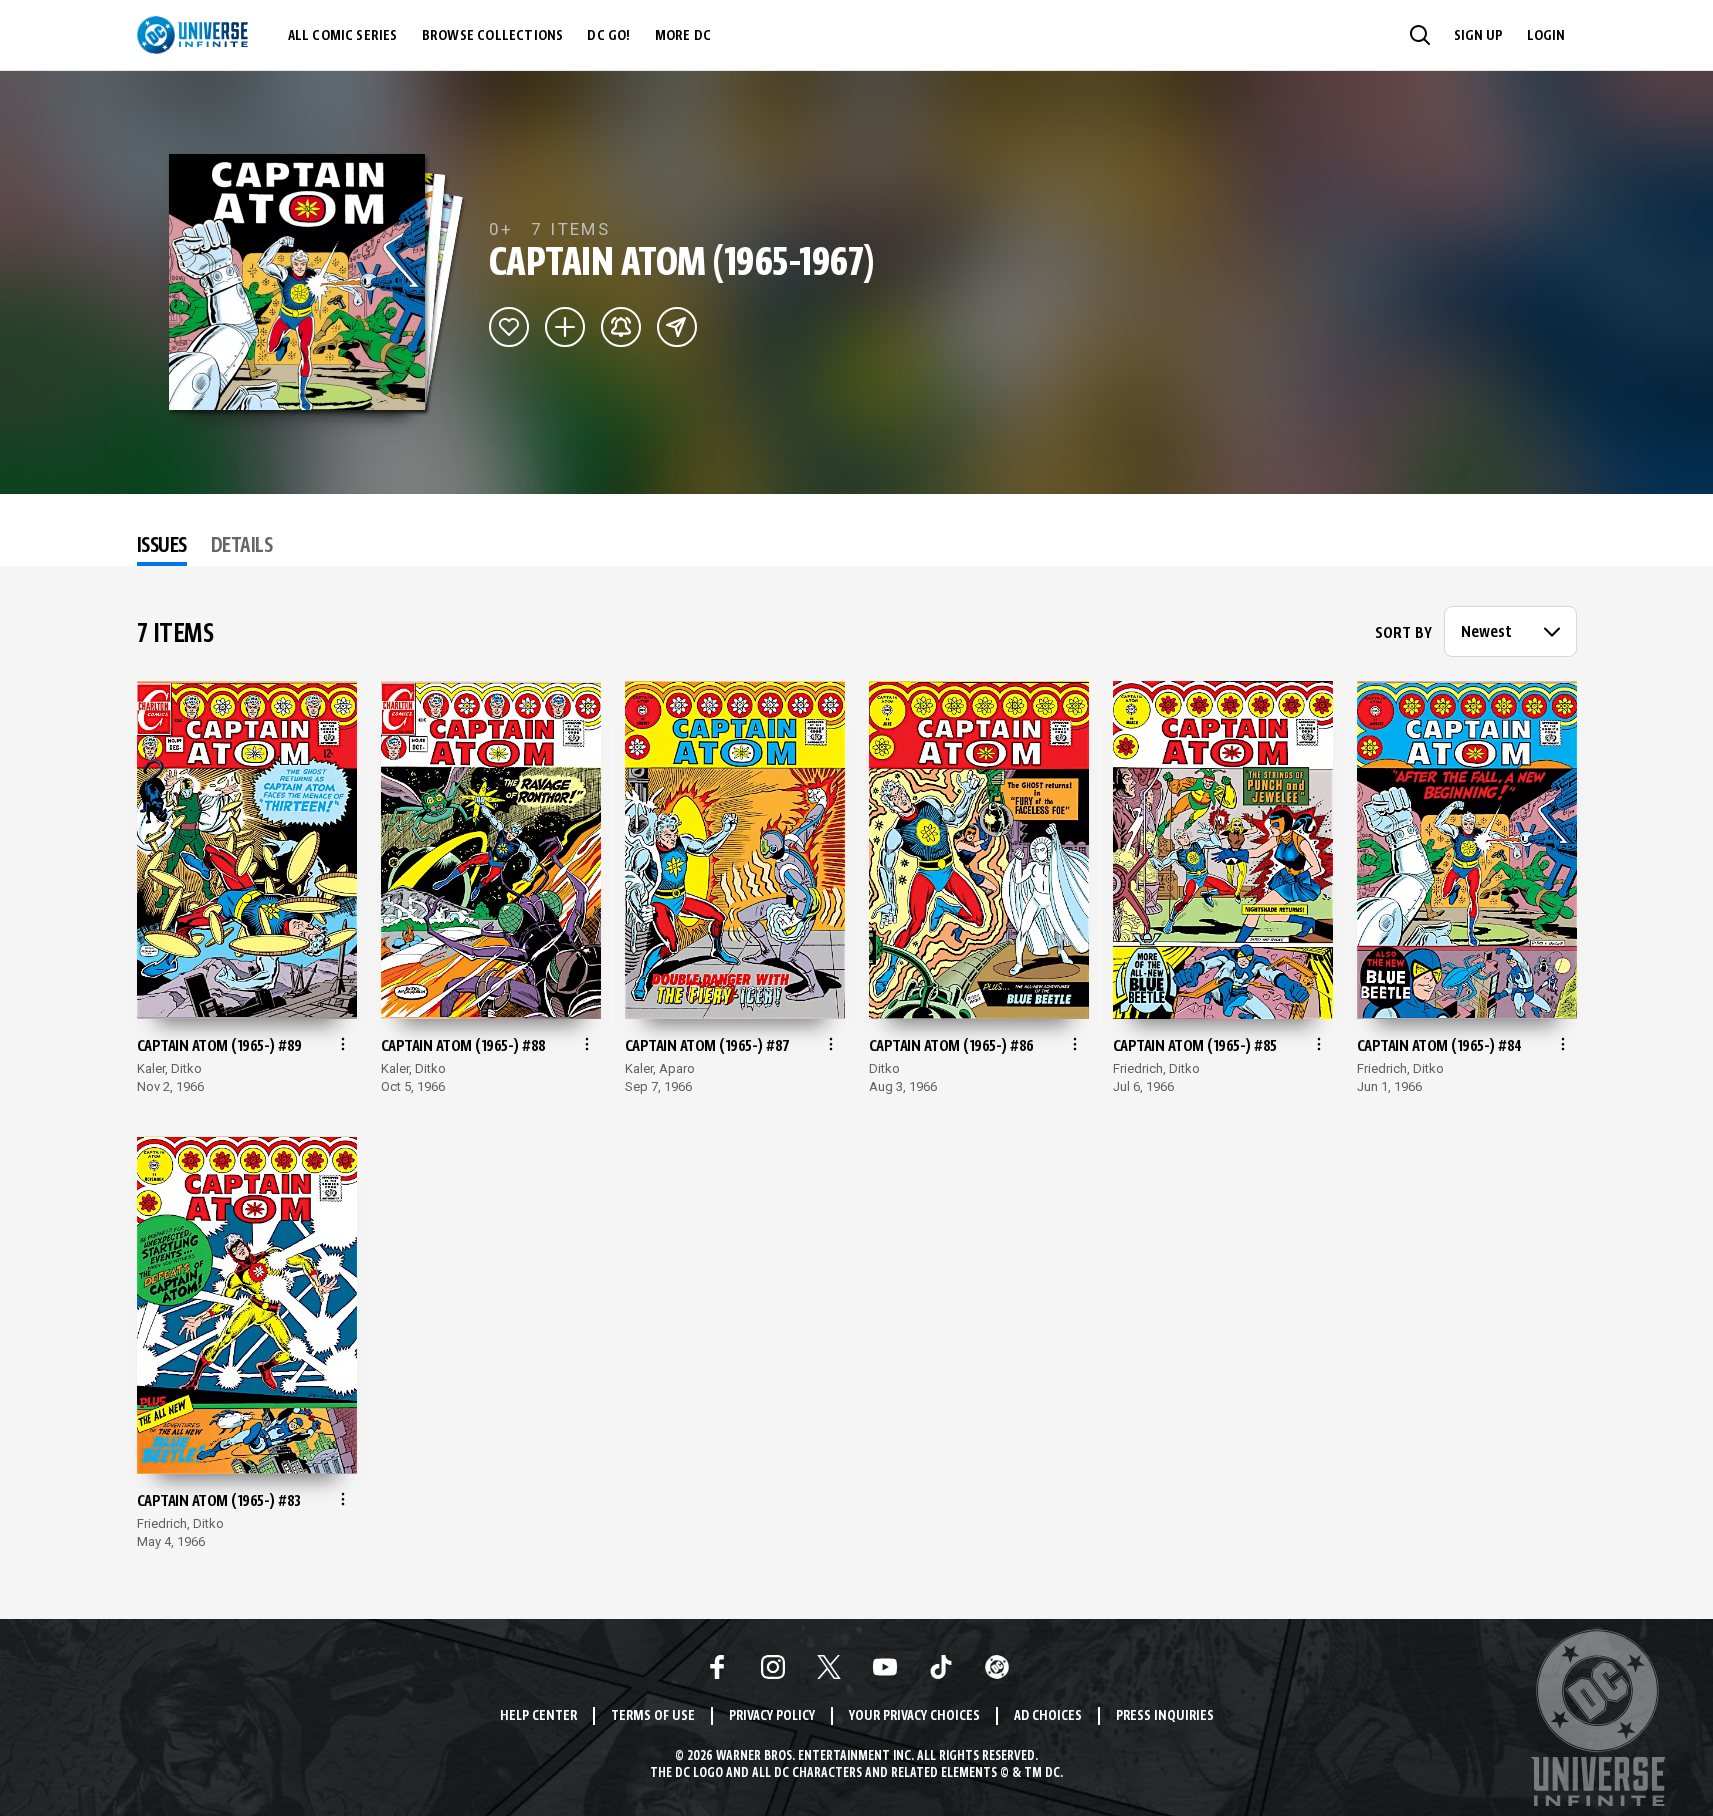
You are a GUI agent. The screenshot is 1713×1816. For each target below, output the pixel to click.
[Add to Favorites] (509, 327)
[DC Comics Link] (997, 1667)
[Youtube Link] (885, 1667)
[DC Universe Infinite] (192, 35)
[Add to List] (565, 327)
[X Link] (829, 1667)
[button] (1420, 35)
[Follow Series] (621, 327)
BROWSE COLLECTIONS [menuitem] (493, 36)
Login (1546, 36)
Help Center (538, 1716)
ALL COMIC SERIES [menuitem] (343, 36)
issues (162, 547)
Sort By (1403, 634)
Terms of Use (653, 1716)
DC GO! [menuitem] (608, 36)
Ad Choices (1048, 1716)
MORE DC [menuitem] (683, 36)
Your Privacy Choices (914, 1716)
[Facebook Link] (717, 1667)
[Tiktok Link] (941, 1667)
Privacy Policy (772, 1716)
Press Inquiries (1165, 1716)
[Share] (677, 327)
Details (242, 547)
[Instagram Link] (773, 1667)
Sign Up (1478, 36)
